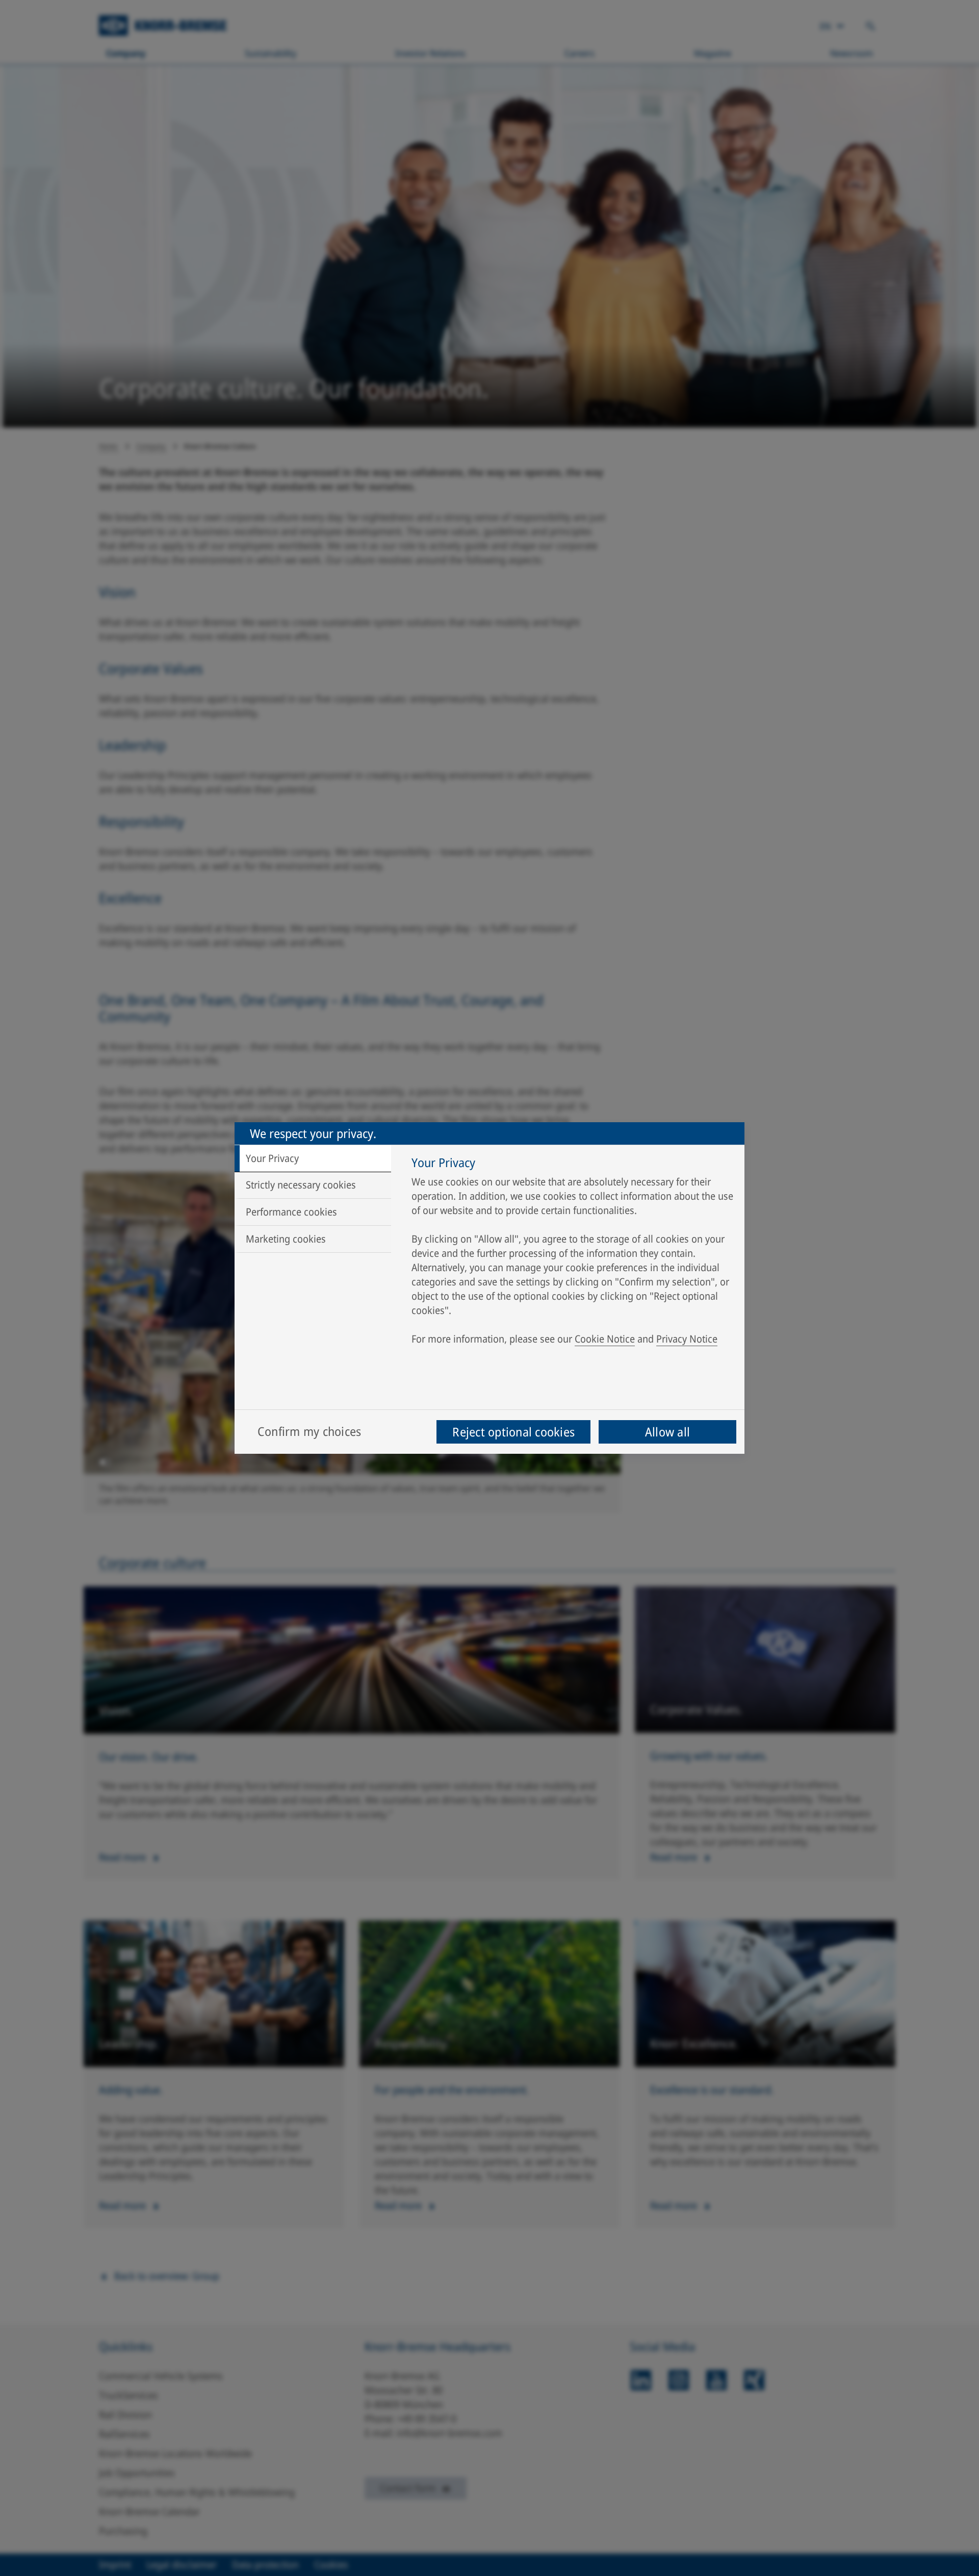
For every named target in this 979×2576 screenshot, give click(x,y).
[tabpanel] (573, 1253)
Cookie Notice (605, 1339)
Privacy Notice (687, 1339)
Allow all (667, 1432)
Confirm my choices (309, 1431)
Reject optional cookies (513, 1432)
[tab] (313, 1158)
